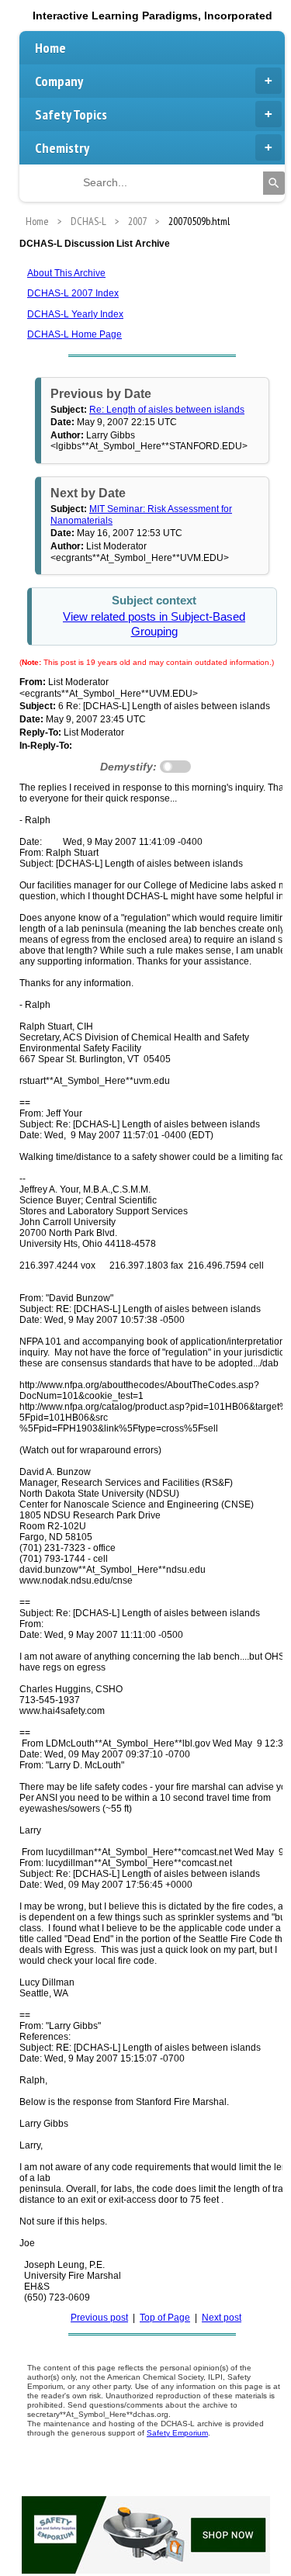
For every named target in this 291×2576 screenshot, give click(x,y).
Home (50, 48)
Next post (222, 2318)
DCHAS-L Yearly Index (75, 314)
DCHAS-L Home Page (74, 334)
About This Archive (66, 273)
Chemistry (62, 148)
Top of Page (165, 2318)
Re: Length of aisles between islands (167, 410)
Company (59, 81)
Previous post (99, 2318)
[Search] (274, 183)
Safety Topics (71, 114)
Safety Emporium (177, 2433)
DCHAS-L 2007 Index (73, 293)
